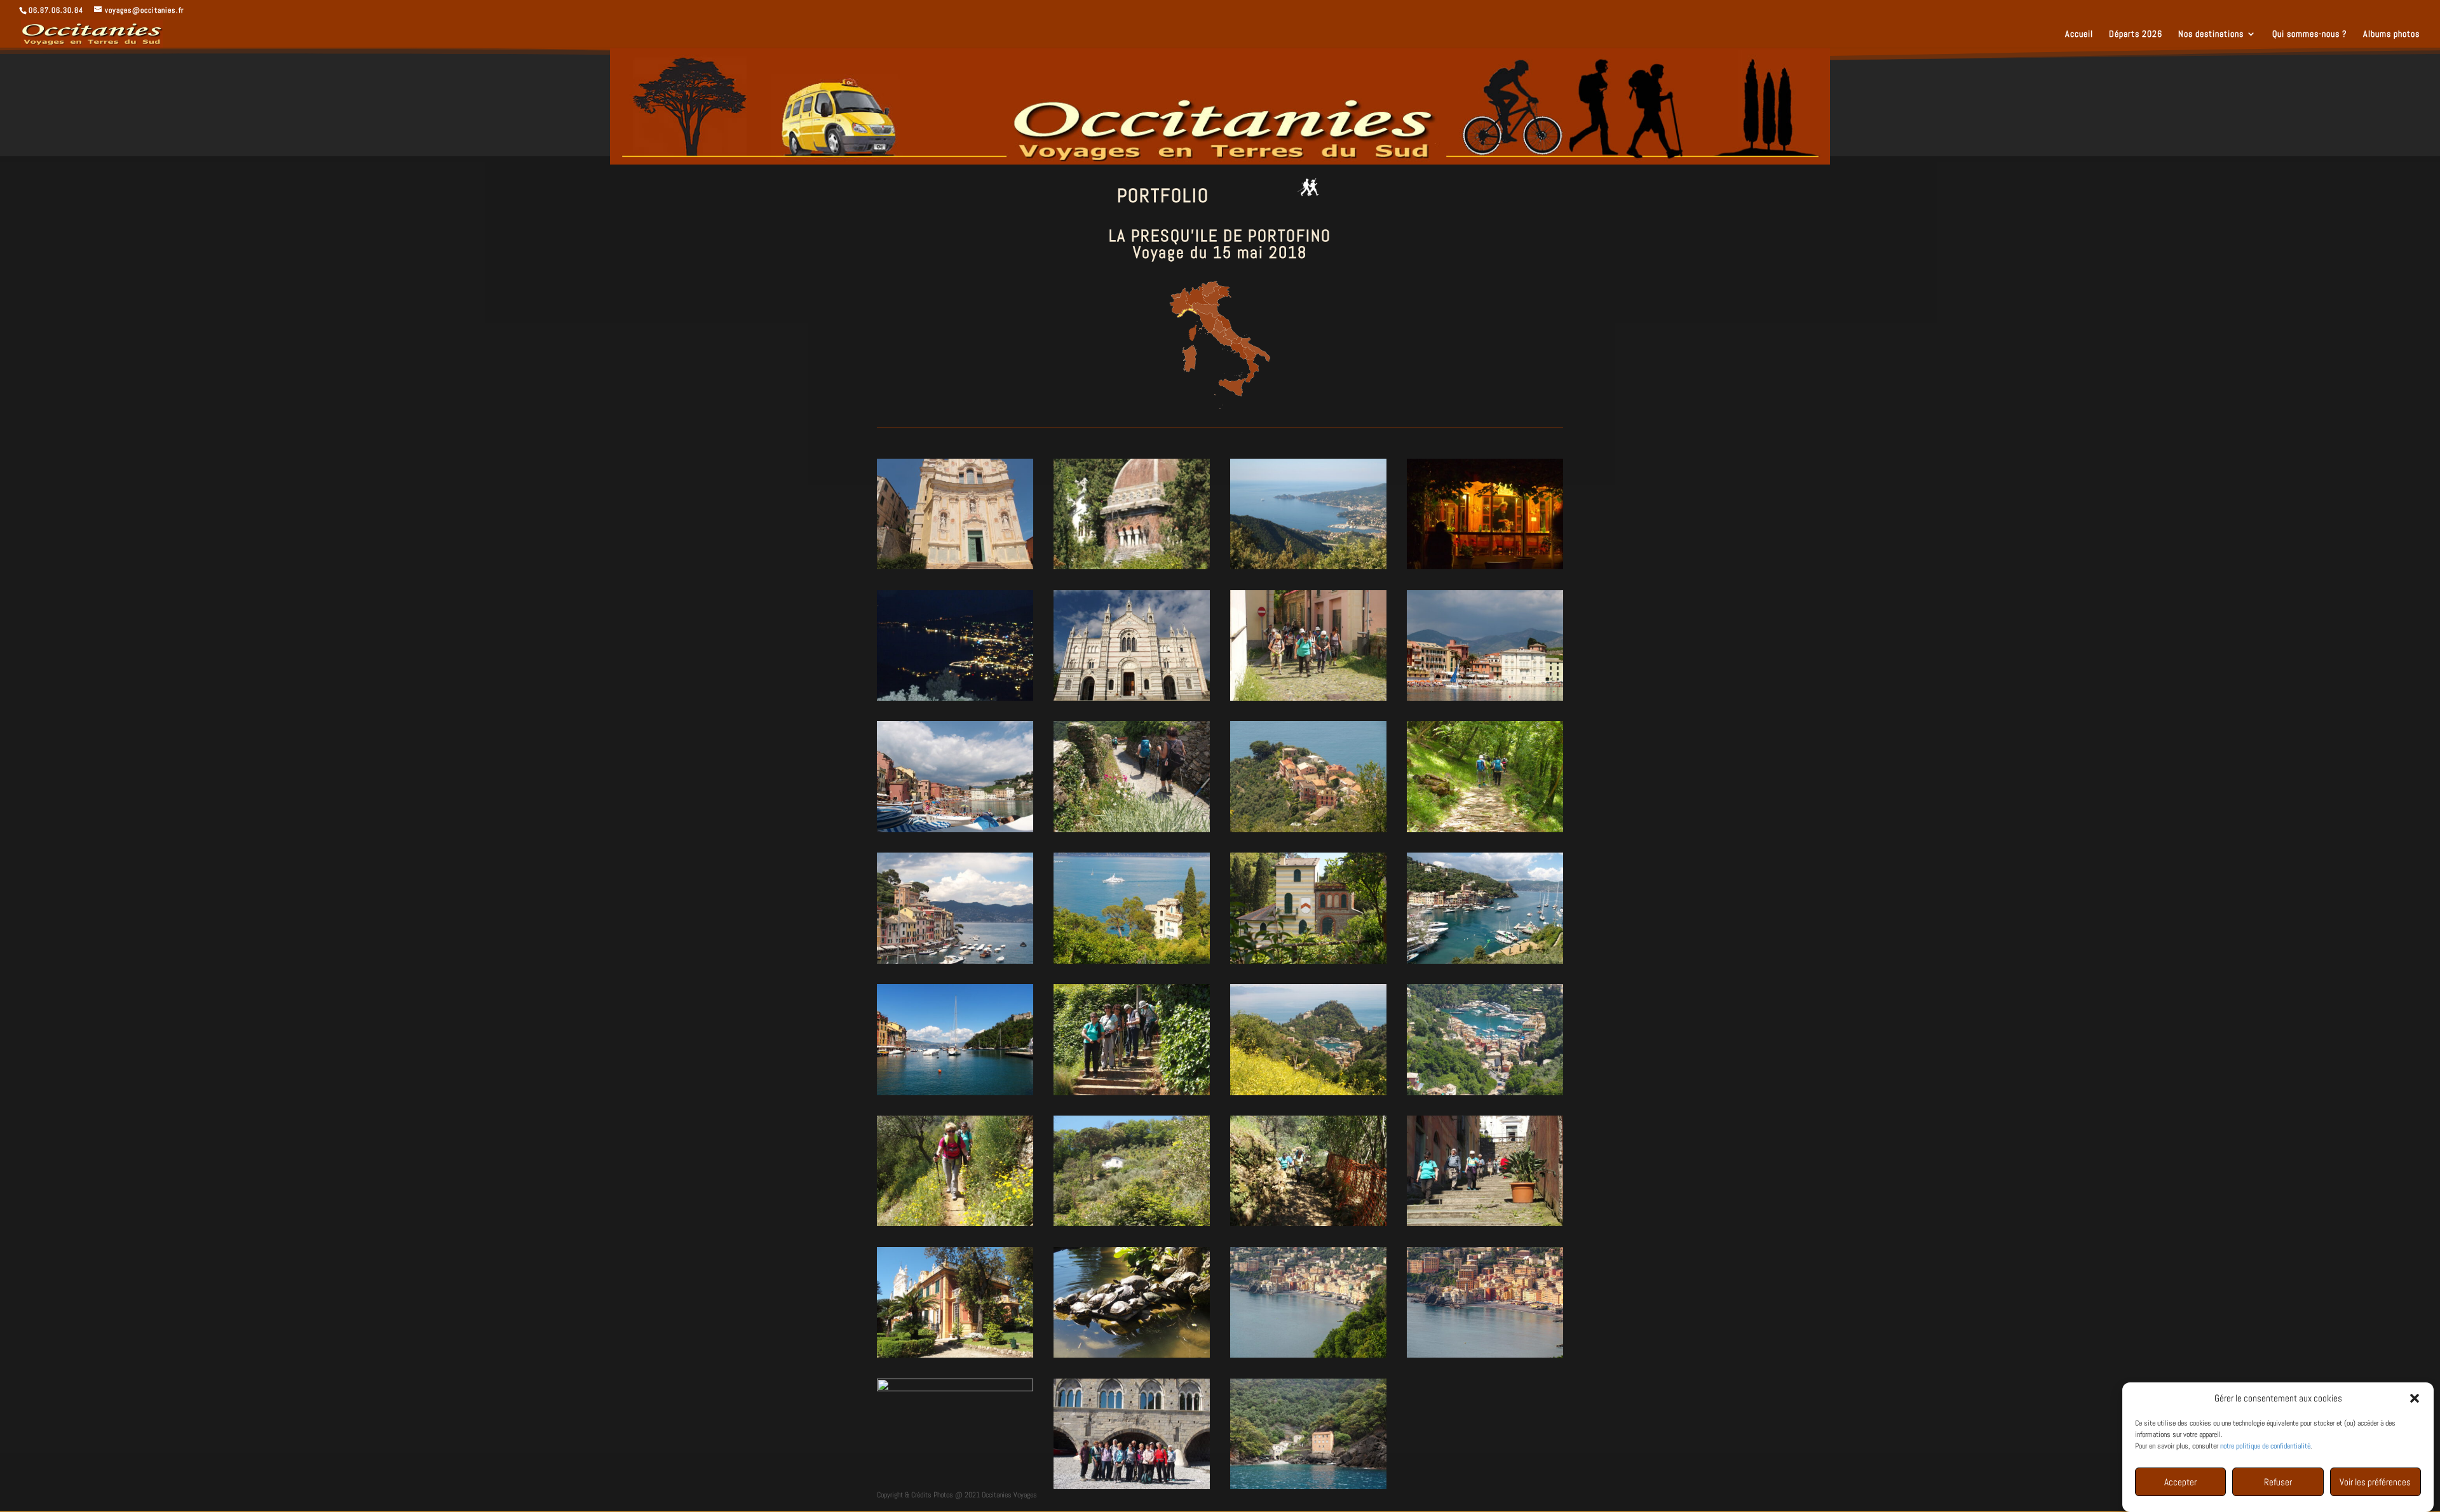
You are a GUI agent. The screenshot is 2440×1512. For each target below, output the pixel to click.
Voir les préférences (2375, 1482)
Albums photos (2391, 34)
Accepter (2180, 1482)
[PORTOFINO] (1132, 832)
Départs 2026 (2136, 34)
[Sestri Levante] (1485, 701)
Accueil (2079, 34)
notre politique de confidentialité (2265, 1446)
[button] (2415, 1398)
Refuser (2278, 1482)
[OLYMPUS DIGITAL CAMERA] (955, 569)
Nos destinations (2211, 34)
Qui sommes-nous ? (2310, 34)
